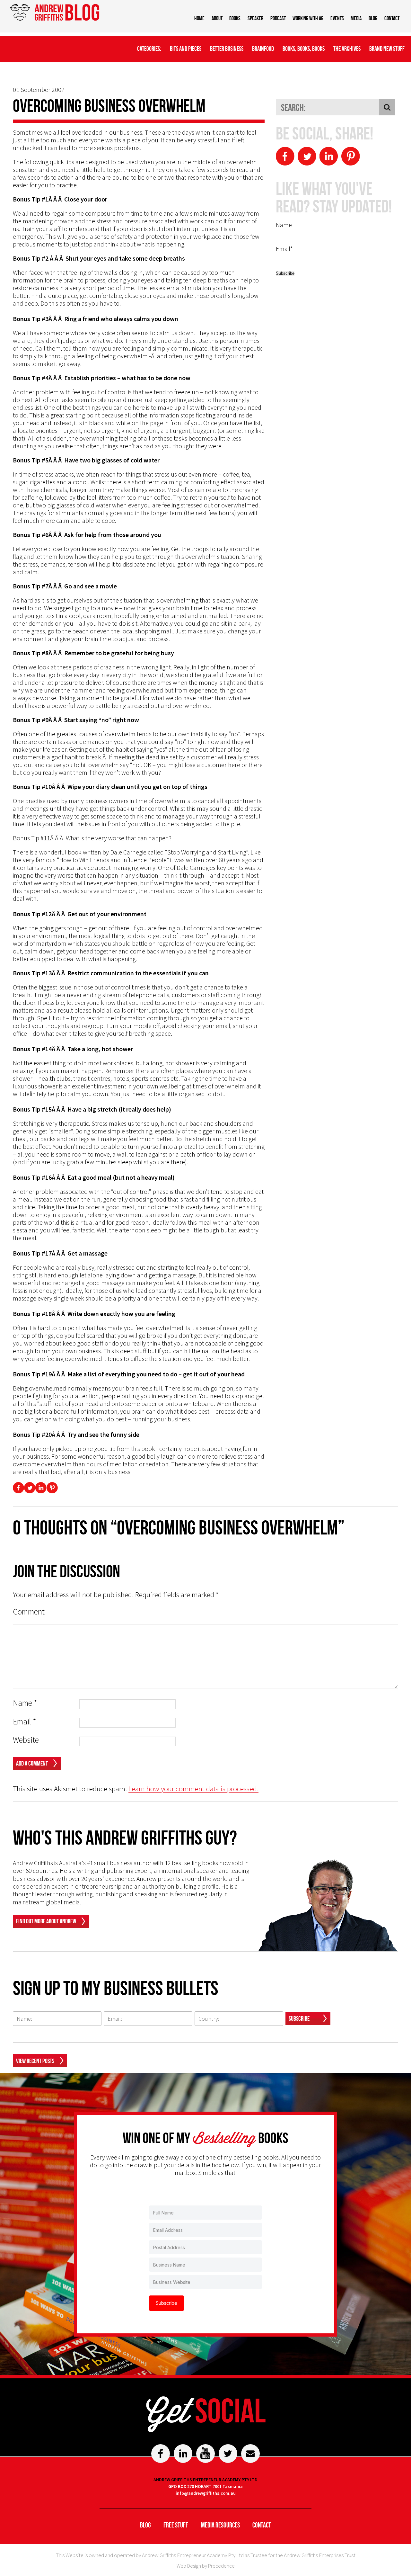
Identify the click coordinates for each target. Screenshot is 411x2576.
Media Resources (220, 2525)
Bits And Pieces (186, 49)
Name (25, 1703)
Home (199, 18)
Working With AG (308, 18)
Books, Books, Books (304, 49)
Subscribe (299, 2018)
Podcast (278, 18)
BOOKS (235, 18)
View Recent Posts (35, 2061)
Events (337, 18)
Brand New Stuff (387, 49)
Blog (373, 18)
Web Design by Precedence (206, 2566)
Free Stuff (176, 2525)
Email (25, 1722)
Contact (392, 18)
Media (356, 18)
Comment (29, 1612)
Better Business (227, 49)
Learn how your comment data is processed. (193, 1789)
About (217, 18)
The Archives (347, 49)
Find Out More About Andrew (46, 1921)
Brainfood (263, 49)
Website (26, 1740)
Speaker (255, 18)
